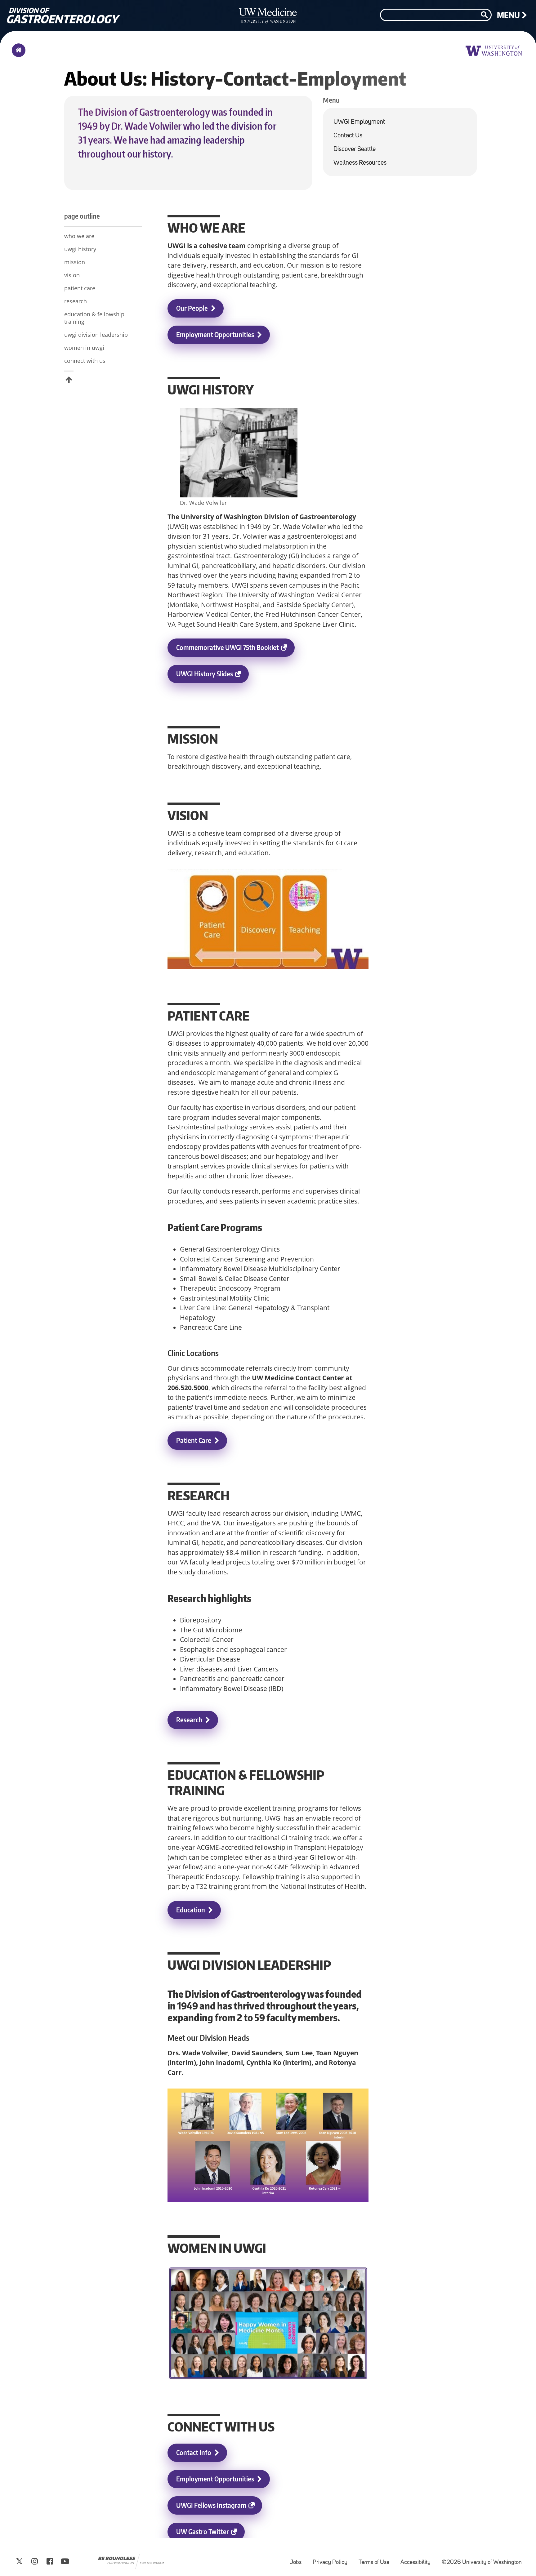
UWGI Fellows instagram (219, 2508)
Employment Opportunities (215, 334)
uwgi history (80, 249)
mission (75, 262)
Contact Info (194, 2452)
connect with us (85, 361)
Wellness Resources (360, 163)
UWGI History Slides (212, 676)
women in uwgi (84, 348)
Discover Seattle (355, 149)
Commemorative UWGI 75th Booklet (235, 650)
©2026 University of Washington (482, 2563)
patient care (80, 288)
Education (191, 1910)
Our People (192, 308)
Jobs (298, 2559)
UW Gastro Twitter (210, 2534)
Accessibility (418, 2559)
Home (17, 54)
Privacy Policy (333, 2559)
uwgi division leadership (96, 335)
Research (189, 1720)
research (76, 301)
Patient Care (194, 1440)
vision (72, 275)
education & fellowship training (94, 318)
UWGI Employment (359, 122)
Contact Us (348, 136)
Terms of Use (376, 2559)
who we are (79, 236)
